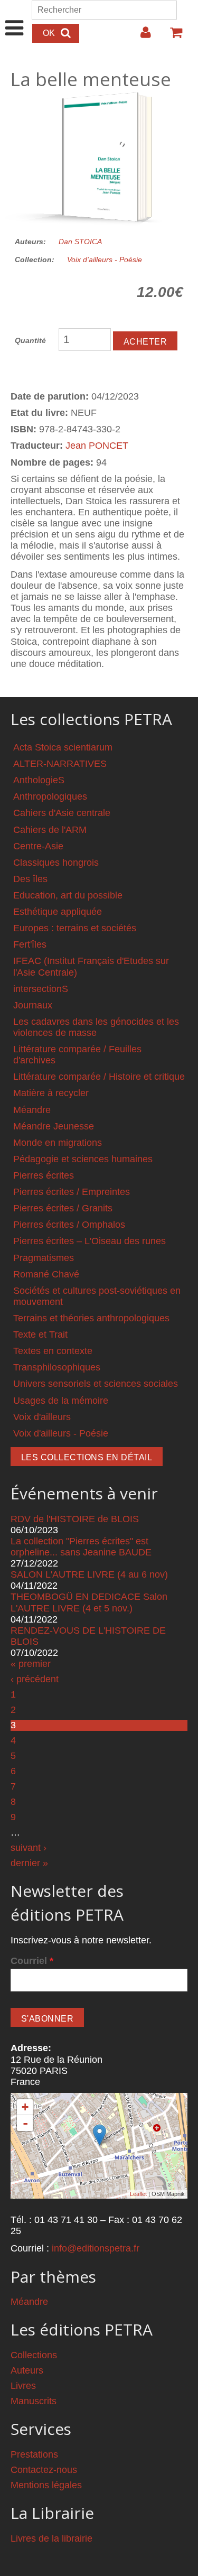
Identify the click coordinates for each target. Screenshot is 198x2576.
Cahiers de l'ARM (50, 830)
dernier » (29, 1863)
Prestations (34, 2454)
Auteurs (27, 2370)
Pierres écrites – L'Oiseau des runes (89, 1241)
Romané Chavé (46, 1274)
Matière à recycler (51, 1093)
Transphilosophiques (57, 1367)
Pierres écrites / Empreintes (72, 1192)
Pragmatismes (44, 1258)
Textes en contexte (53, 1351)
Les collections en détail (87, 1457)
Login (140, 36)
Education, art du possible (68, 895)
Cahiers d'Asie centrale (62, 813)
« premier (31, 1664)
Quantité (30, 340)
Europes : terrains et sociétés (75, 928)
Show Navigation (15, 17)
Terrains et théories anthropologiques (91, 1318)
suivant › (29, 1848)
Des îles (30, 879)
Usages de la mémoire (61, 1401)
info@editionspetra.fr (96, 2248)
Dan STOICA (80, 242)
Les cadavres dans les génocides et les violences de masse (96, 1027)
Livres (23, 2386)
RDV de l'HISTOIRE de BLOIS (75, 1519)
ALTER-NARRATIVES (60, 764)
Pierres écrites (44, 1175)
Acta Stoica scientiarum (63, 747)
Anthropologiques (50, 796)
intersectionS (41, 989)
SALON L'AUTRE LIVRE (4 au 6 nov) (89, 1574)
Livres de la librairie (51, 2538)
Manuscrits (34, 2401)
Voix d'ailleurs (42, 1417)
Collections (34, 2355)
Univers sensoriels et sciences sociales (96, 1384)
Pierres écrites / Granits (63, 1208)
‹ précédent (35, 1679)
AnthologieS (39, 780)
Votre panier (172, 36)
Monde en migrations (58, 1143)
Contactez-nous (44, 2470)
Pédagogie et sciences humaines (83, 1159)
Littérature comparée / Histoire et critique (99, 1077)
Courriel (32, 1961)
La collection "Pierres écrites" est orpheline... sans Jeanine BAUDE (81, 1547)
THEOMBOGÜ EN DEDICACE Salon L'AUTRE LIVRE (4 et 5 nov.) (89, 1602)
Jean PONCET (97, 446)
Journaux (33, 1005)
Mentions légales (46, 2485)
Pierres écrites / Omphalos (69, 1225)
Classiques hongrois (56, 863)
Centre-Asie (38, 846)
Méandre (32, 1110)
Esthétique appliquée (58, 912)
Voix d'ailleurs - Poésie (105, 260)
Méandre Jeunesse (54, 1126)
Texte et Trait (40, 1335)
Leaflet (138, 2194)
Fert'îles (30, 944)
